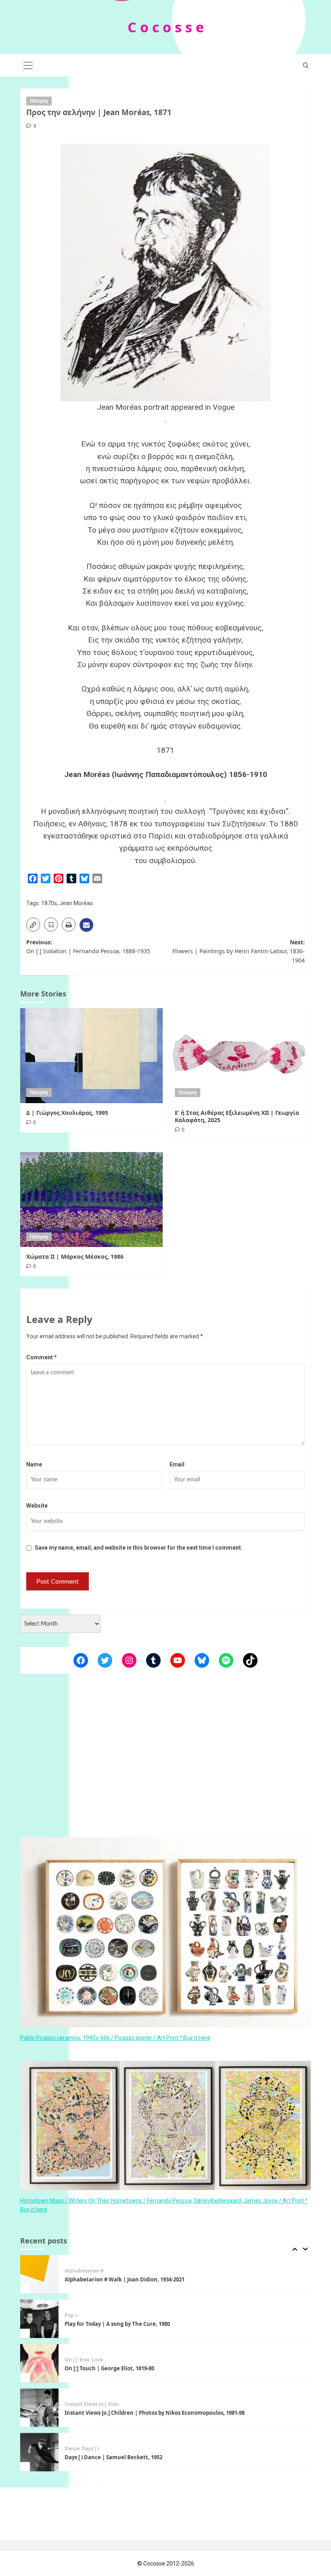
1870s (49, 903)
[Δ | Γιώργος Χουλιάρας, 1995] (91, 1056)
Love (97, 2315)
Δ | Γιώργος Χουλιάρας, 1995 (67, 1113)
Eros (85, 2315)
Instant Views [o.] (85, 2360)
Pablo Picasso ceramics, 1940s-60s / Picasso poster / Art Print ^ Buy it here (115, 2038)
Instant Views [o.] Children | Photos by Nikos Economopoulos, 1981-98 (155, 2368)
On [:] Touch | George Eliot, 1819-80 (109, 2324)
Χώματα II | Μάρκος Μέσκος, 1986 (75, 1256)
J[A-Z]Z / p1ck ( (82, 2449)
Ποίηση (39, 101)
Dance (72, 2404)
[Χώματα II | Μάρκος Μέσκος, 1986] (91, 1200)
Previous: (88, 947)
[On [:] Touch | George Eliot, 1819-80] (39, 2319)
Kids (113, 2360)
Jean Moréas (76, 903)
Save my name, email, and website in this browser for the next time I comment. (139, 1548)
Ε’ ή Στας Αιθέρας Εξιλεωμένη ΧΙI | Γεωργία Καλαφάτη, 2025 (237, 1116)
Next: (239, 951)
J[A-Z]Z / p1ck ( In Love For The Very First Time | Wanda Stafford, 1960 (154, 2457)
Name (34, 1464)
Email (177, 1464)
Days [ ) (90, 2404)
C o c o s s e (166, 27)
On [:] (71, 2315)
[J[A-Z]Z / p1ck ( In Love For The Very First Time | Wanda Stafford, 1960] (39, 2452)
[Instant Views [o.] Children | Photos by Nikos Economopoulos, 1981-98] (39, 2363)
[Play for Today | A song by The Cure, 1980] (39, 2274)
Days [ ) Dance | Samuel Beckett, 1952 (113, 2413)
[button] (28, 64)
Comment (42, 1357)
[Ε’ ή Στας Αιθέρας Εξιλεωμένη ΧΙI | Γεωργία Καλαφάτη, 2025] (240, 1056)
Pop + (71, 2271)
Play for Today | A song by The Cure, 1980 (117, 2279)
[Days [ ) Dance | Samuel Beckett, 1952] (39, 2408)
